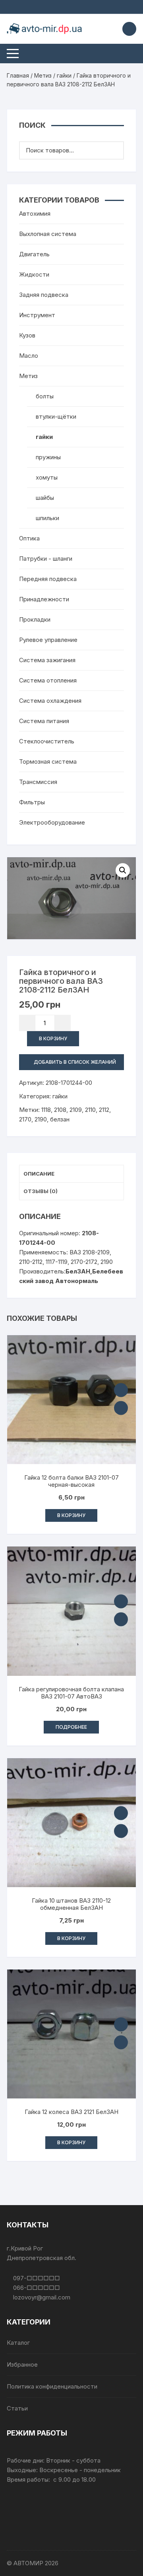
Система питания (44, 721)
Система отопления (48, 680)
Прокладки (35, 619)
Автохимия (35, 214)
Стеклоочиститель (47, 741)
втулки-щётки (56, 416)
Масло (29, 356)
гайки (64, 75)
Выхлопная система (48, 234)
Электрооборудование (52, 822)
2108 (60, 1110)
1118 (46, 1110)
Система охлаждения (50, 701)
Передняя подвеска (48, 579)
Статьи (17, 2408)
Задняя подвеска (44, 295)
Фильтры (32, 802)
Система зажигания (47, 660)
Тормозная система (48, 761)
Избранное (22, 2364)
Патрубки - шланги (46, 559)
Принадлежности (44, 599)
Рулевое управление (48, 640)
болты (45, 396)
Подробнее (71, 1727)
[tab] (71, 1174)
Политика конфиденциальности (52, 2386)
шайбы (45, 498)
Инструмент (37, 315)
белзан (60, 1119)
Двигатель (34, 254)
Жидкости (34, 274)
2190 (41, 1119)
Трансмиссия (38, 782)
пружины (48, 457)
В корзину (53, 1038)
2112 (104, 1110)
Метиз (43, 75)
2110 (90, 1110)
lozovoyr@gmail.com (41, 2297)
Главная (18, 75)
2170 (25, 1119)
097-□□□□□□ (36, 2278)
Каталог (18, 2343)
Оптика (29, 538)
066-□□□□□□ (36, 2288)
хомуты (47, 477)
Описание (39, 1174)
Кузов (27, 335)
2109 (76, 1110)
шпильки (47, 518)
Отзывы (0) (41, 1191)
